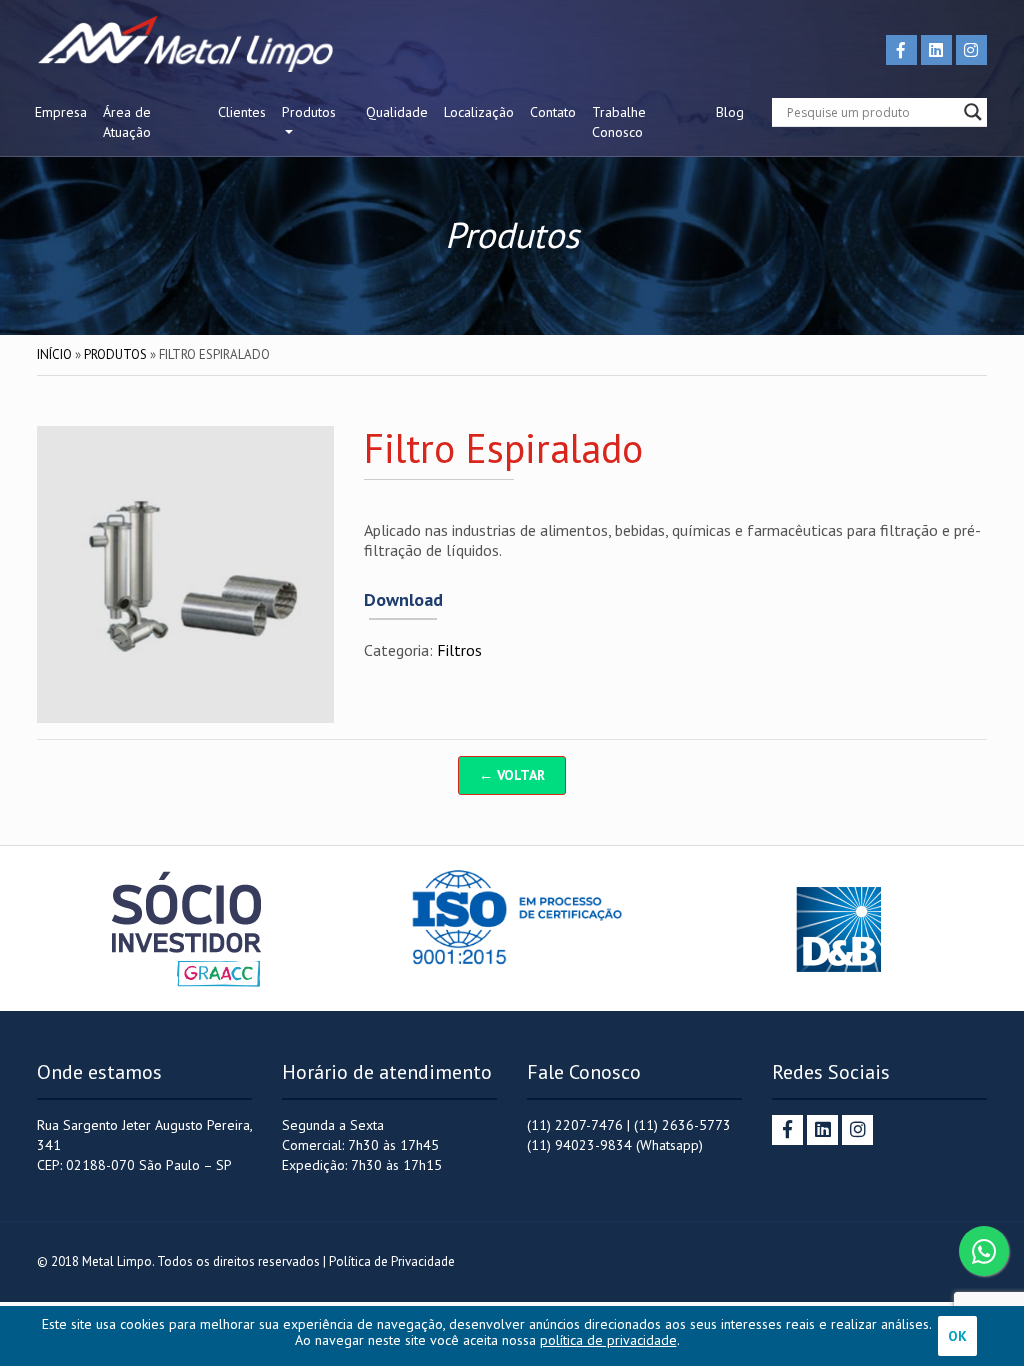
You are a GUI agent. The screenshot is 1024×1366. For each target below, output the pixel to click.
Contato (553, 112)
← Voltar (512, 775)
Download (403, 600)
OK (957, 1336)
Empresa (61, 112)
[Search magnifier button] (973, 112)
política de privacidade (608, 1340)
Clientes (242, 112)
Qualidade (397, 112)
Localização (479, 112)
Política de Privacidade (392, 1261)
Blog (730, 112)
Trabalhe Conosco (619, 122)
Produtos (309, 112)
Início (54, 354)
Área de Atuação (127, 122)
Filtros (459, 650)
